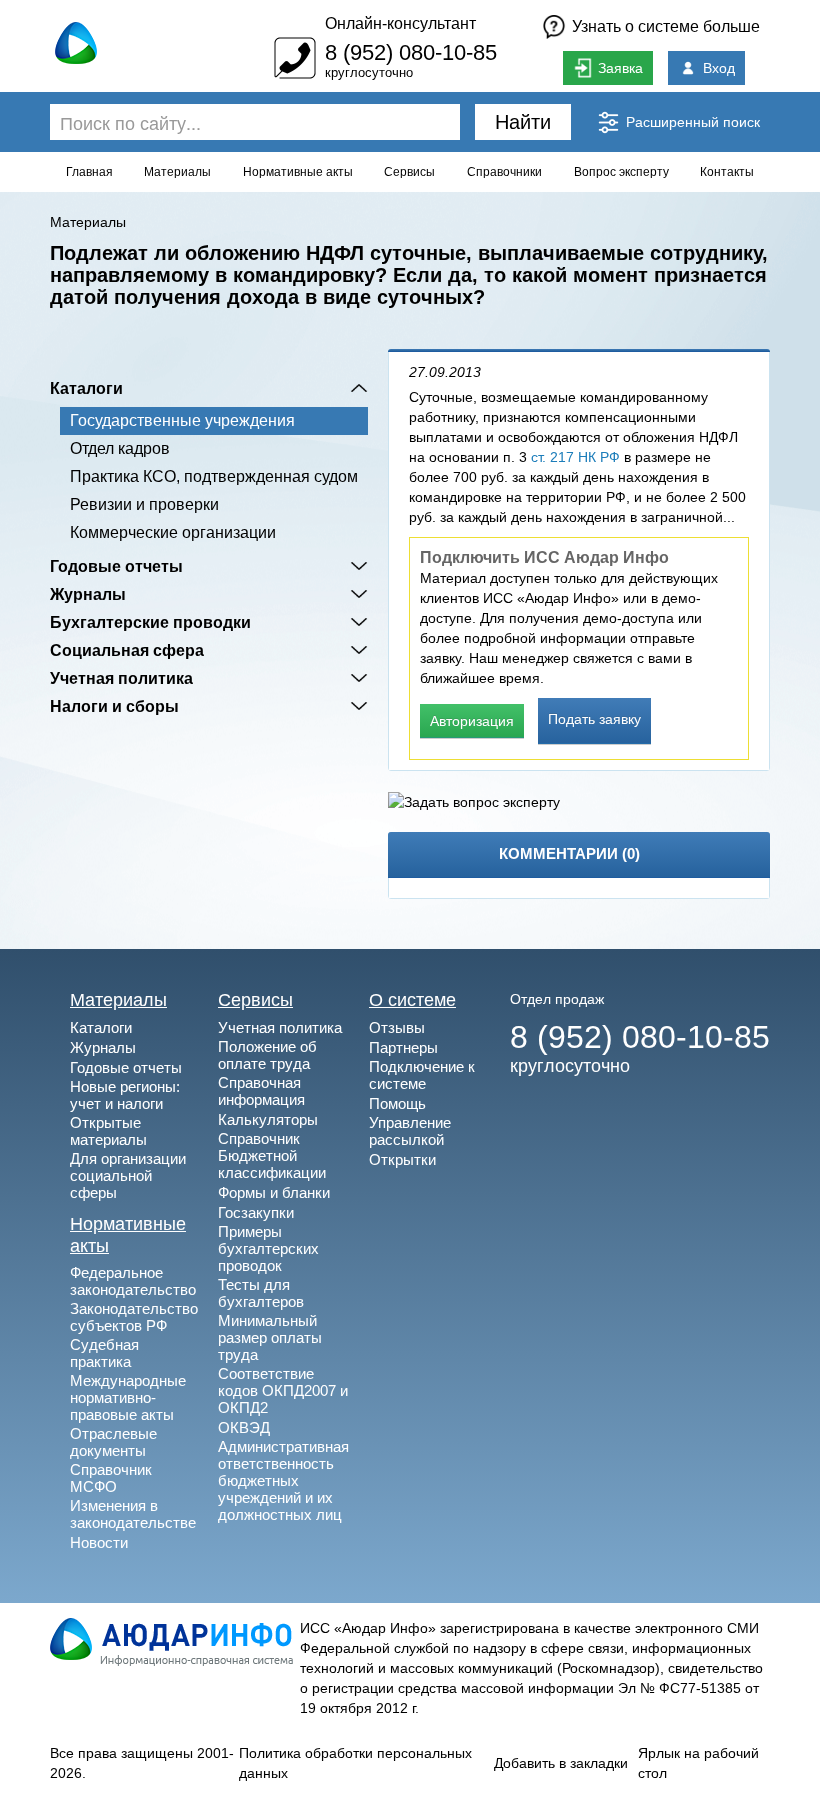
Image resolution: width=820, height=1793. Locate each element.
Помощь (397, 1103)
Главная (89, 172)
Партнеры (403, 1047)
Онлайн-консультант (400, 23)
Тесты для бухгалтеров (261, 1293)
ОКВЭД (244, 1427)
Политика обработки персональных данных (355, 1763)
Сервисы (409, 172)
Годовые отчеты (116, 566)
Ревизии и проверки (144, 504)
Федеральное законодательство (133, 1281)
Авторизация (472, 721)
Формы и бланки (274, 1192)
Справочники (504, 172)
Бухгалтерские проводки (150, 622)
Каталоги (86, 388)
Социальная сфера (127, 650)
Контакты (727, 172)
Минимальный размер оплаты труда (270, 1337)
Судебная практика (104, 1353)
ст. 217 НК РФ (575, 457)
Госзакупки (256, 1212)
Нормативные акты (298, 172)
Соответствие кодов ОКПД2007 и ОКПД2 (283, 1390)
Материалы (177, 172)
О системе (412, 1000)
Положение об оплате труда (267, 1055)
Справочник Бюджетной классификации (272, 1155)
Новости (99, 1542)
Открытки (402, 1159)
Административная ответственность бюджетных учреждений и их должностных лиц (283, 1480)
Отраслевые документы (113, 1442)
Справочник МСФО (111, 1478)
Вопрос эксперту (621, 172)
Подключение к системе (422, 1075)
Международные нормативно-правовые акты (128, 1397)
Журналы (88, 594)
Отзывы (397, 1027)
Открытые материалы (108, 1131)
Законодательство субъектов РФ (134, 1317)
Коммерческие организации (173, 532)
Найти (523, 122)
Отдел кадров (120, 448)
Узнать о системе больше (666, 26)
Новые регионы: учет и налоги (125, 1095)
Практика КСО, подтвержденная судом (214, 476)
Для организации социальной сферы (128, 1175)
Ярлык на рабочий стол (698, 1763)
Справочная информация (261, 1091)
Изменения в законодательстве (133, 1514)
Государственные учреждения (182, 420)
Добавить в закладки (561, 1763)
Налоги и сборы (114, 706)
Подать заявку (594, 719)
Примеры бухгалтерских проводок (268, 1248)
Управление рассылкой (410, 1131)
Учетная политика (121, 678)
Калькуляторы (268, 1119)
